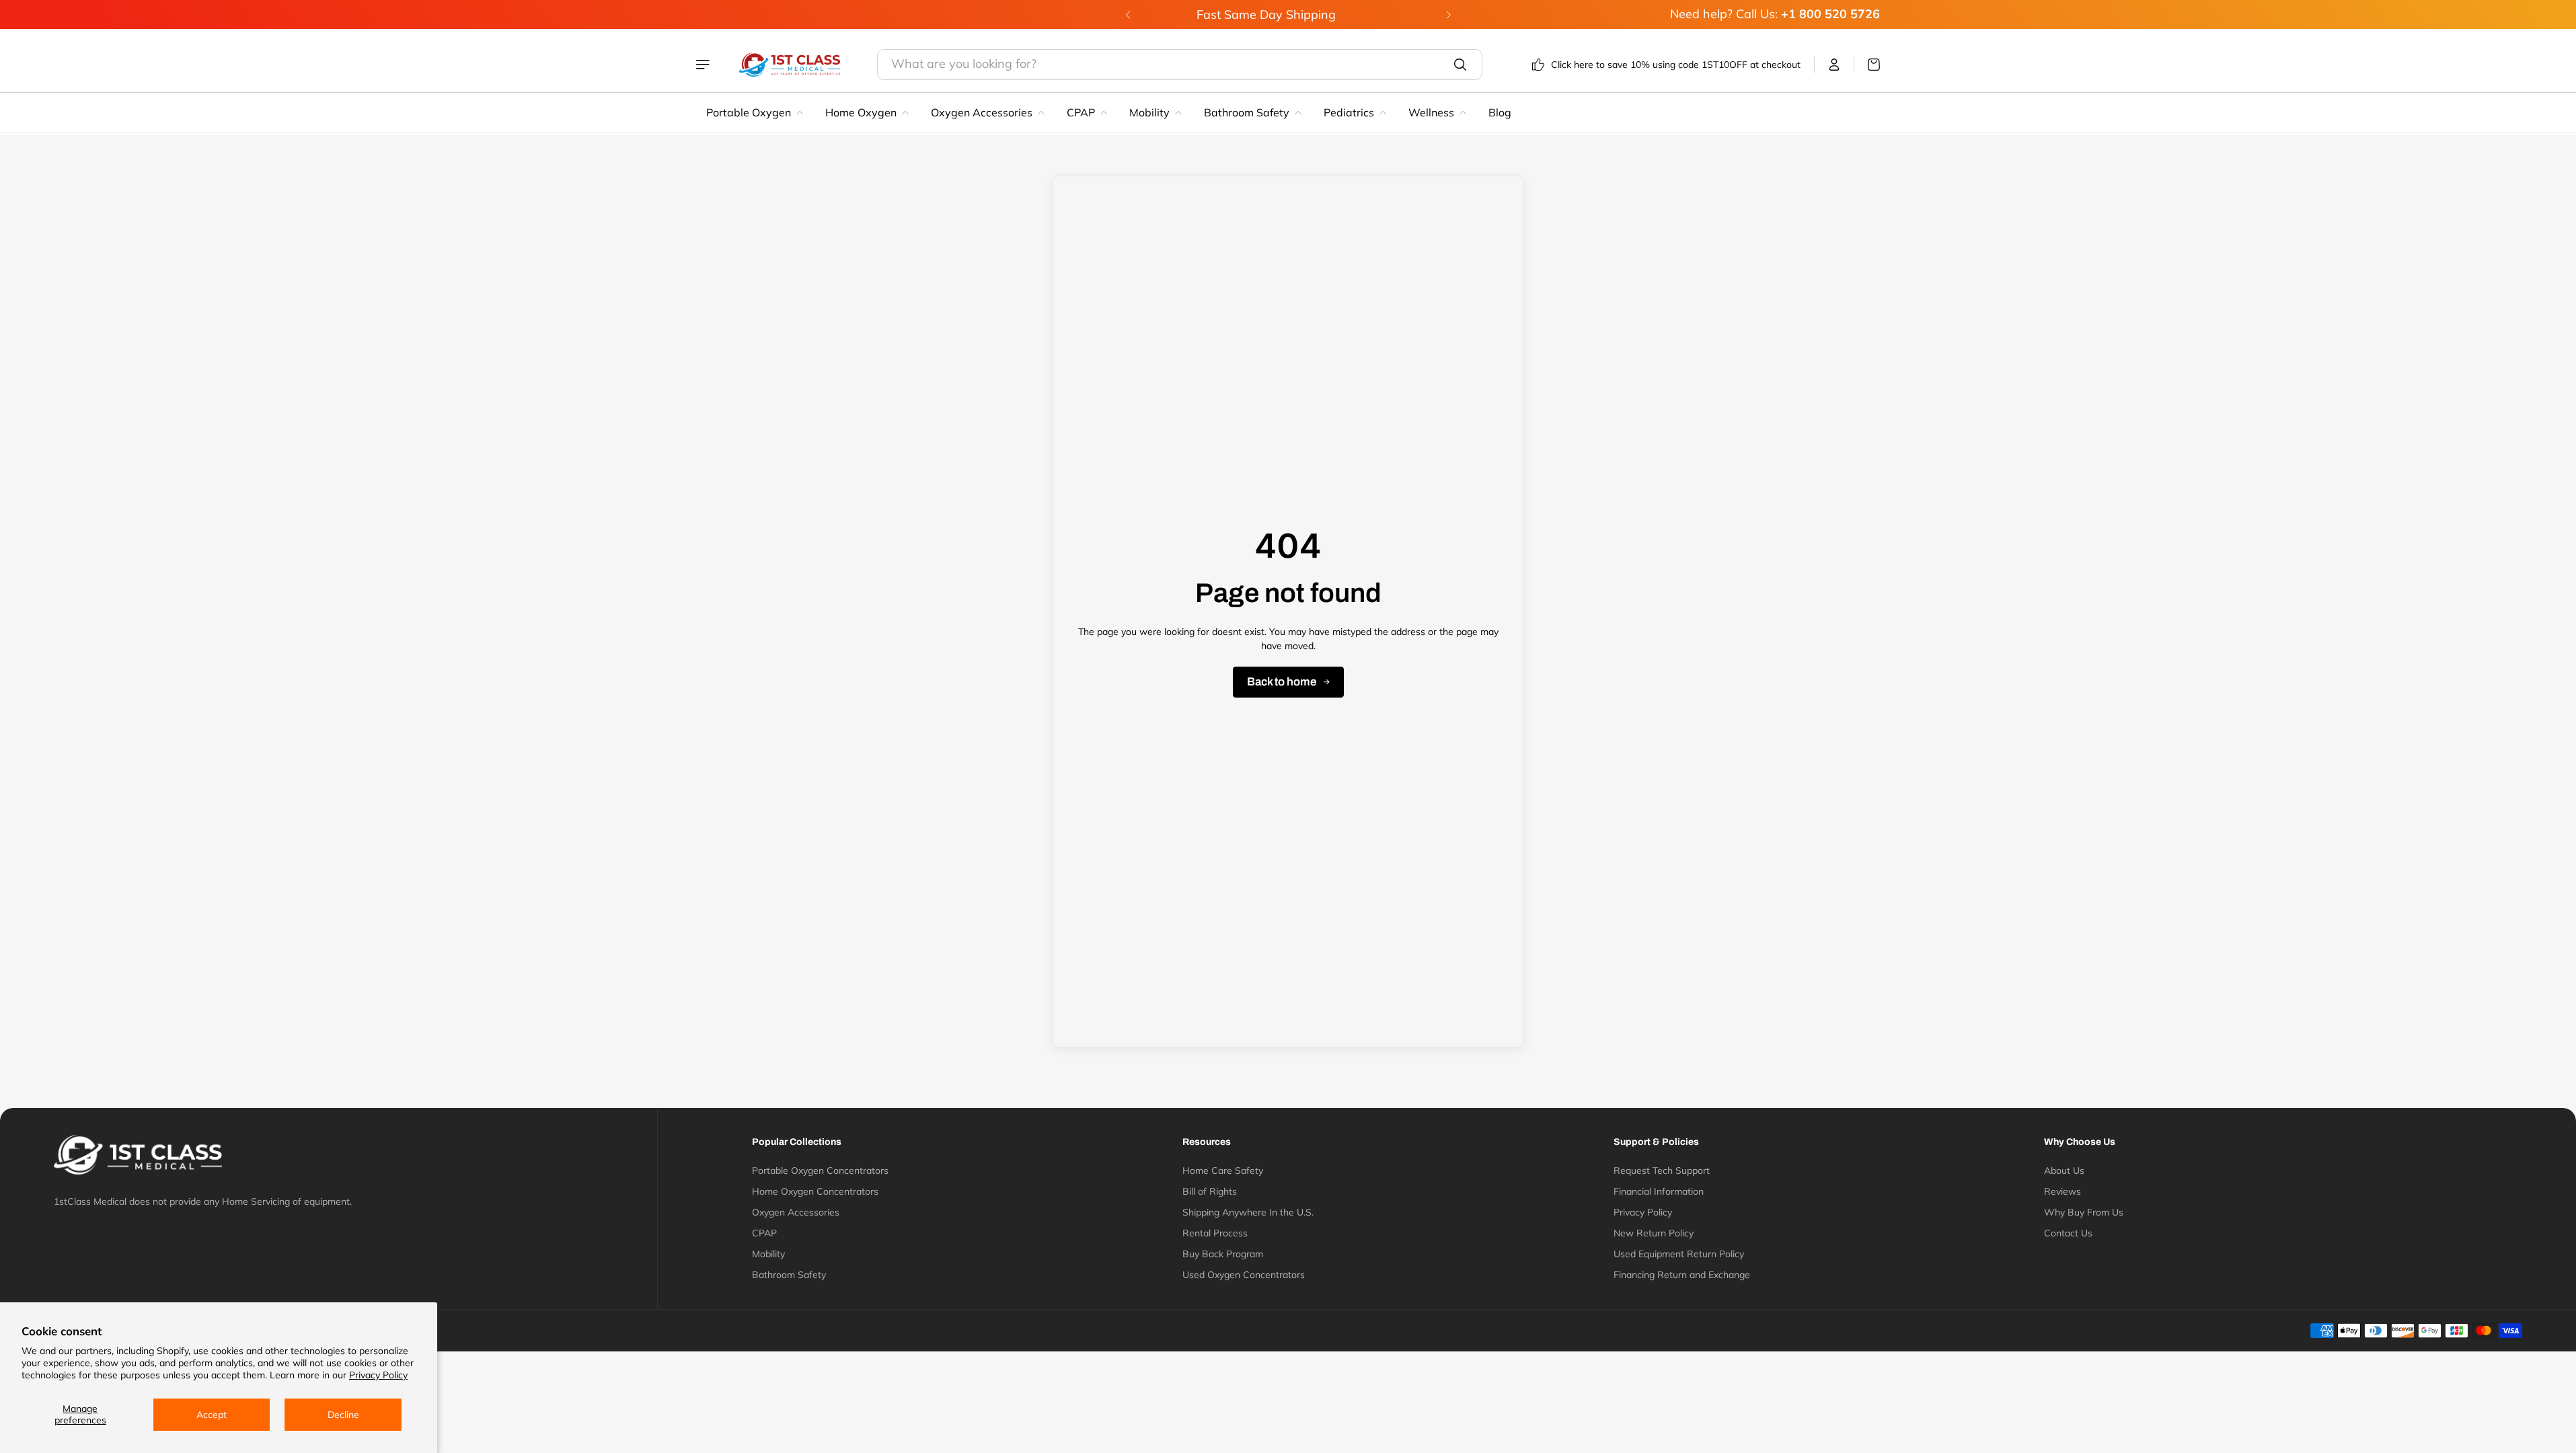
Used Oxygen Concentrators (1244, 1275)
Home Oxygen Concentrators (815, 1191)
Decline (343, 1415)
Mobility (1149, 112)
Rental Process (1215, 1233)
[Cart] (1867, 65)
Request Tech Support (1662, 1170)
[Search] (1460, 65)
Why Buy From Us (2084, 1212)
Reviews (2062, 1191)
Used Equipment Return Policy (1679, 1254)
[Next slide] (1448, 15)
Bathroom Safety (1247, 112)
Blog (1500, 112)
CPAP (1081, 112)
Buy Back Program (1223, 1254)
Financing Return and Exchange (1682, 1275)
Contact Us (2068, 1233)
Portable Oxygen (749, 112)
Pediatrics (1349, 112)
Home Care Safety (1223, 1170)
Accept (212, 1415)
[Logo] (790, 65)
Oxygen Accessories (982, 112)
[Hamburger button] (704, 65)
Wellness (1431, 112)
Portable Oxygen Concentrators (820, 1170)
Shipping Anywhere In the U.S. (1248, 1212)
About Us (2064, 1170)
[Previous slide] (1128, 15)
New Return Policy (1654, 1233)
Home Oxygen (861, 112)
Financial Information (1659, 1191)
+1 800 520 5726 (1830, 14)
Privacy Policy (378, 1375)
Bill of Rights (1210, 1191)
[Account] (1834, 65)
